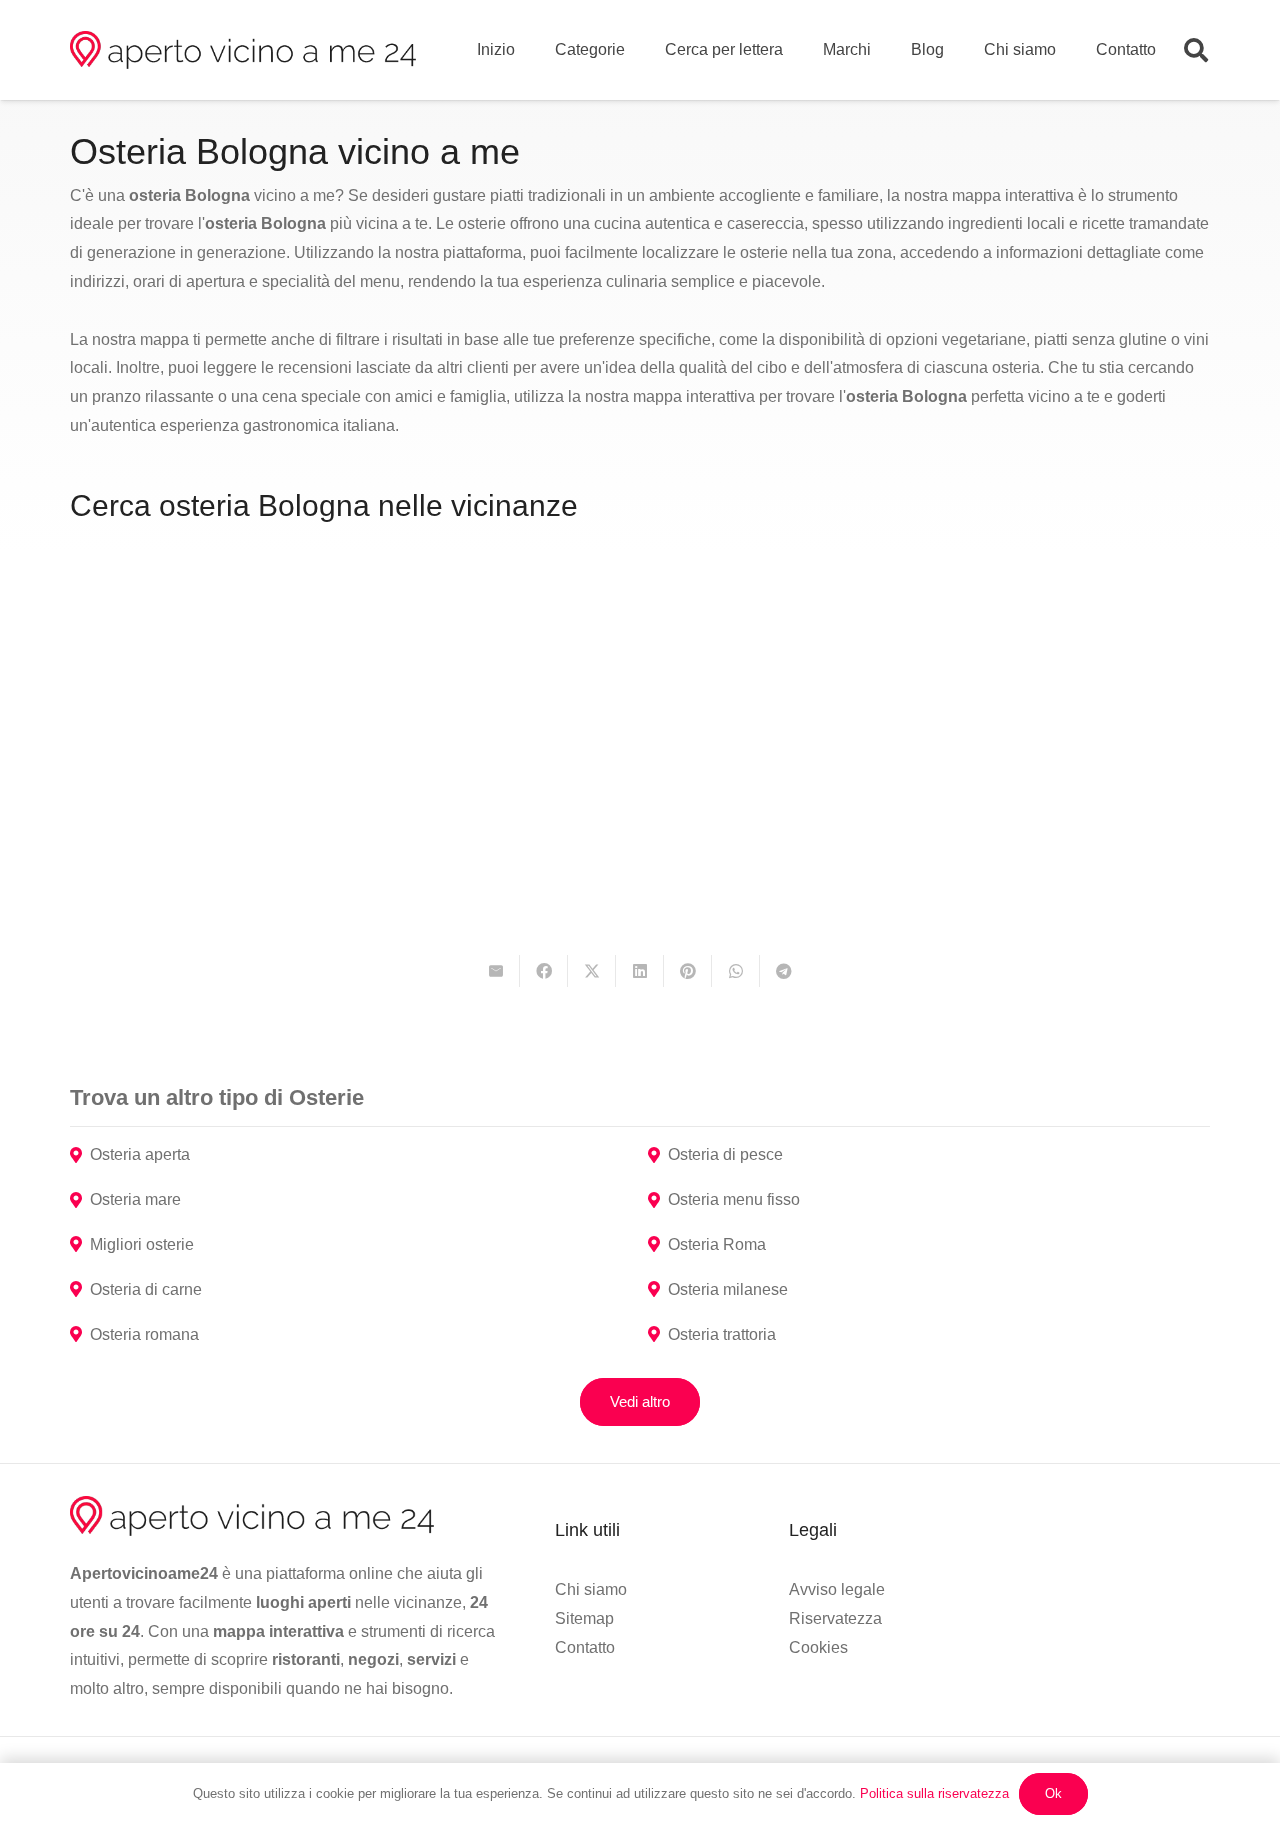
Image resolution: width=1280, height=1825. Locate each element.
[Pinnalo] (688, 971)
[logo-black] (243, 50)
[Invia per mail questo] (496, 971)
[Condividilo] (544, 971)
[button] (1195, 50)
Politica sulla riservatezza (934, 1793)
